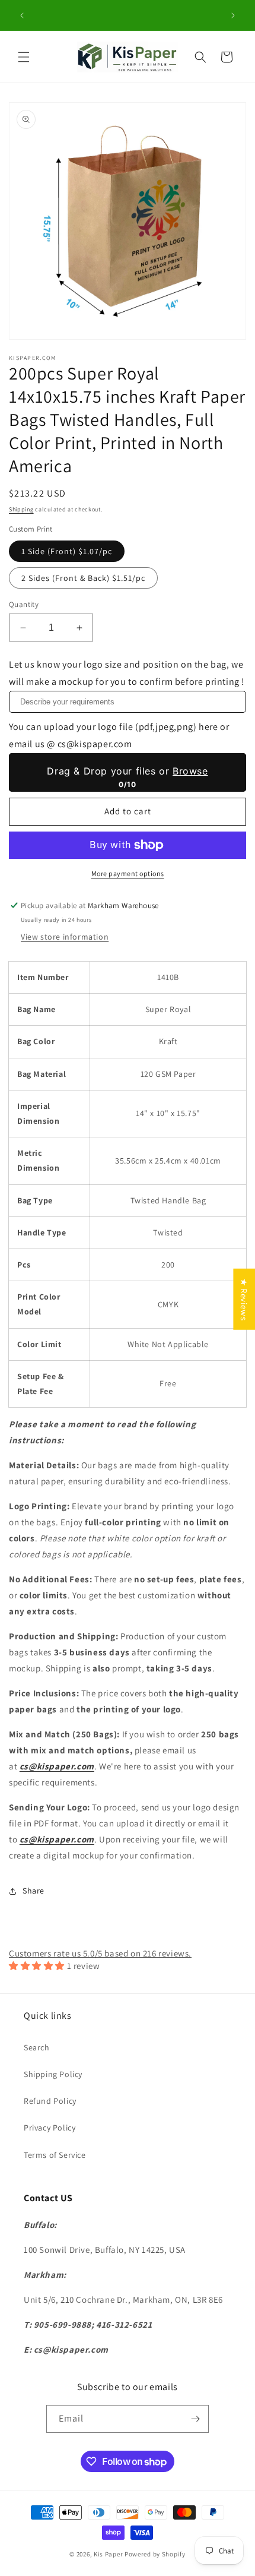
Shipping (21, 509)
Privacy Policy (50, 2128)
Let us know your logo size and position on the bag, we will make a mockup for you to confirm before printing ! (127, 673)
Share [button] (34, 1891)
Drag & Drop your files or (127, 771)
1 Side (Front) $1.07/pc (67, 551)
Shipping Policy (53, 2074)
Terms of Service (55, 2155)
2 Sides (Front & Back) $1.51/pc (83, 578)
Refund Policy (50, 2101)
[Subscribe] (195, 2419)
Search (37, 2047)
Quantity (24, 604)
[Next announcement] (233, 15)
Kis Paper (108, 2554)
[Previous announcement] (22, 15)
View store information (65, 937)
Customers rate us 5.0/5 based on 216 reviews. (100, 1953)
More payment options (128, 873)
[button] (24, 57)
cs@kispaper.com (57, 1766)
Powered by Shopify (155, 2554)
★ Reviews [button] (244, 1299)
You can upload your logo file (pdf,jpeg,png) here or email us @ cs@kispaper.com (119, 735)
